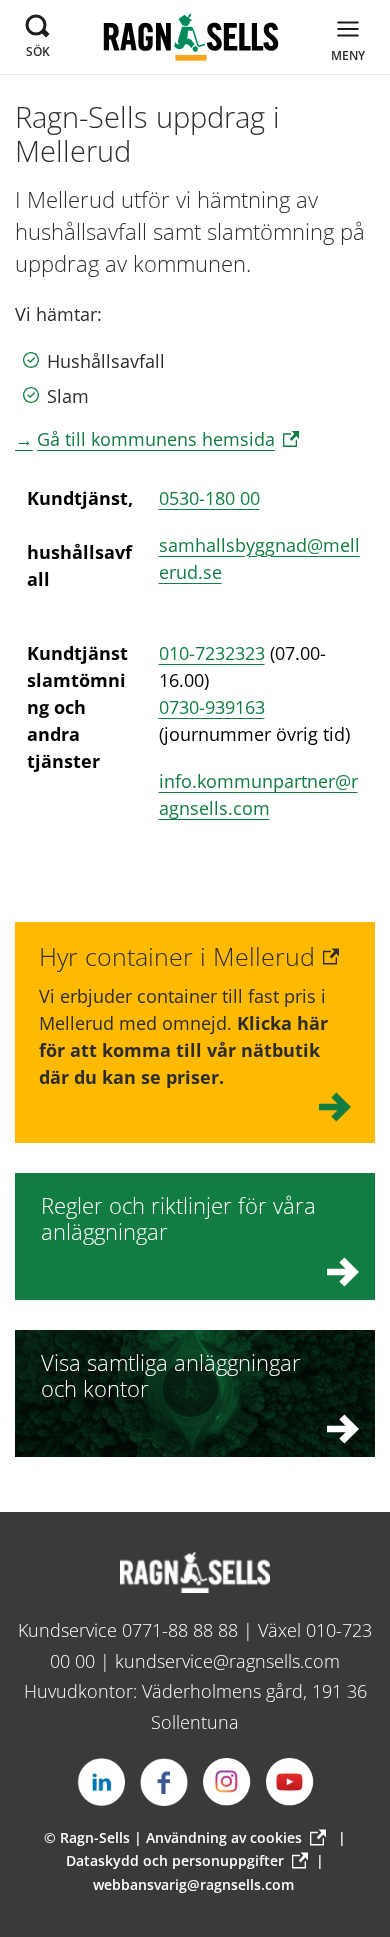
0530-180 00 (209, 498)
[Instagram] (227, 1782)
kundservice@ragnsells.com (227, 1661)
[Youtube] (290, 1782)
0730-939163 (212, 707)
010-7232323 (212, 653)
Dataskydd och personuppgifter (175, 1860)
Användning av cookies (224, 1837)
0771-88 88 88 (180, 1630)
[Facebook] (164, 1782)
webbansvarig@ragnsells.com (193, 1884)
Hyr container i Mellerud (177, 956)
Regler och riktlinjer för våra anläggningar (178, 1218)
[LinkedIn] (101, 1782)
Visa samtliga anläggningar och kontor (171, 1375)
